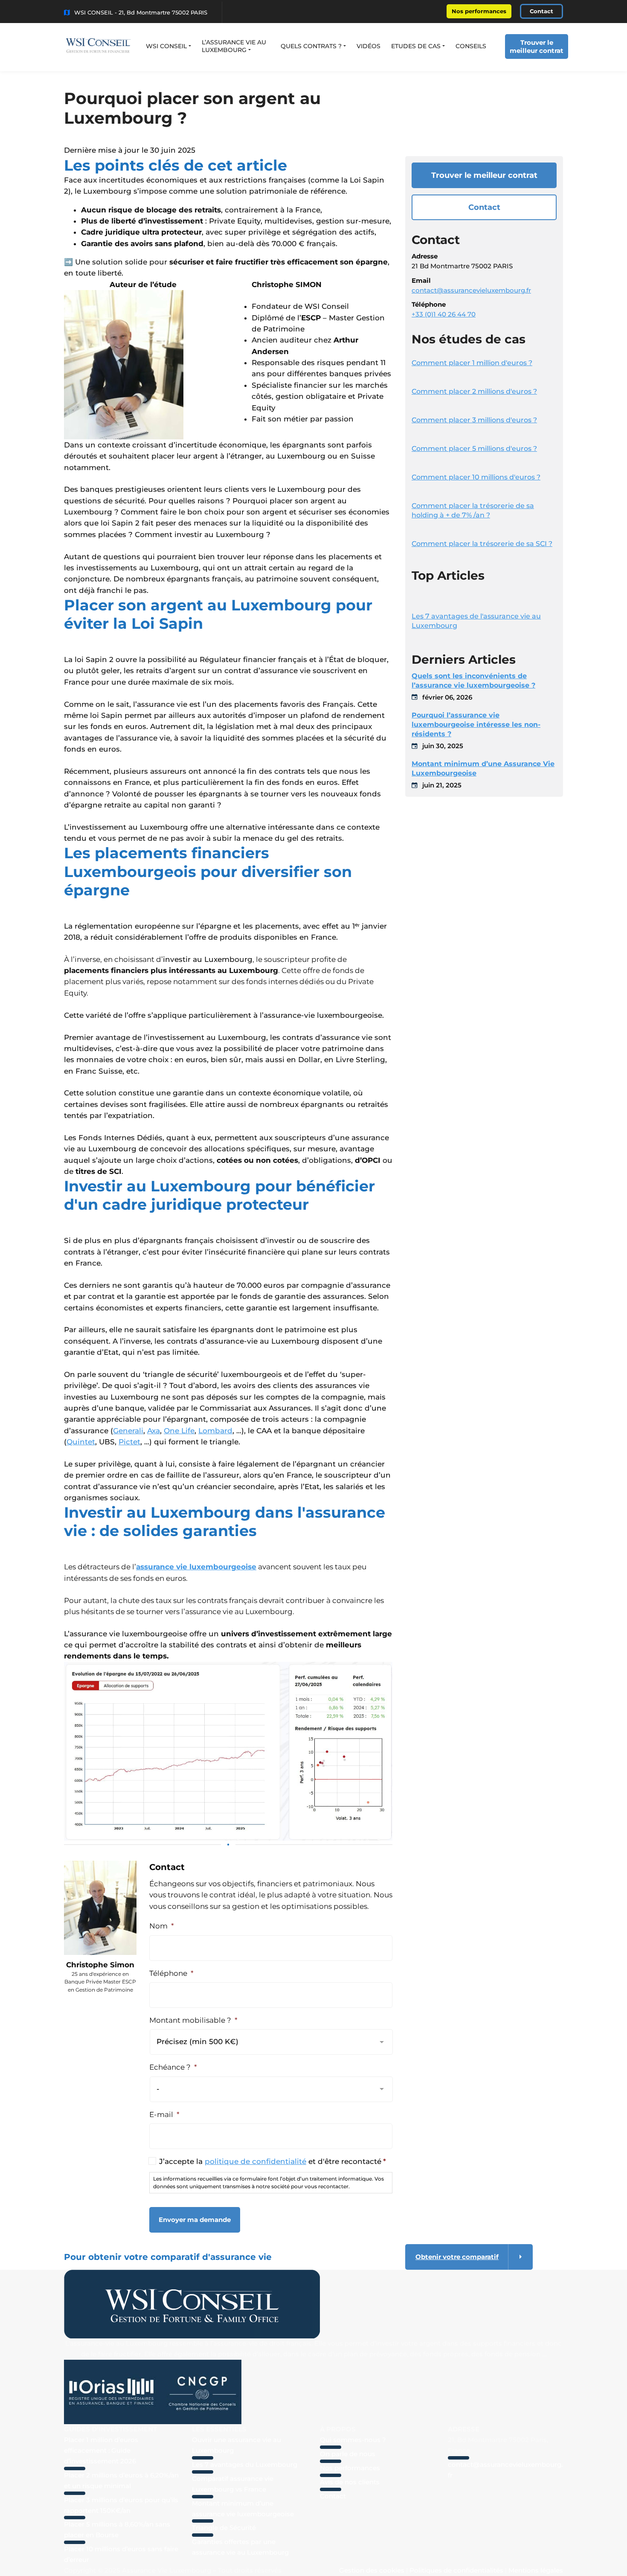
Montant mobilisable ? (193, 2020)
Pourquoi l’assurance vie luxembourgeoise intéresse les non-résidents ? (476, 725)
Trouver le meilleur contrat (537, 46)
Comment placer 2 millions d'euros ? (474, 391)
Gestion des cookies (372, 2570)
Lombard (215, 1431)
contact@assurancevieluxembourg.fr (471, 290)
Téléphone (171, 1973)
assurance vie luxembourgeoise (196, 1567)
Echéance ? (173, 2067)
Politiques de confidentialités (456, 2570)
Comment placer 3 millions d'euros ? (474, 420)
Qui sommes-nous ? (353, 2440)
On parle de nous (348, 2454)
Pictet (129, 1442)
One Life (179, 1431)
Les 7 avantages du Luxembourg (245, 2464)
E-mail (164, 2114)
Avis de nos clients (350, 2482)
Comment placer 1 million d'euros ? (472, 363)
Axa (154, 1431)
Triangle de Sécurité (224, 2528)
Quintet (81, 1442)
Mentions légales (536, 2570)
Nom (162, 1926)
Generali (128, 1431)
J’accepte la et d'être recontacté (273, 2161)
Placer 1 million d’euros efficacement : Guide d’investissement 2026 (101, 2450)
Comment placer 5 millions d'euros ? (474, 449)
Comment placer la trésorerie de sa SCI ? (482, 544)
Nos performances (479, 11)
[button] (168, 46)
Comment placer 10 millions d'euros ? (476, 477)
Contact (541, 11)
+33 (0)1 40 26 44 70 (444, 314)
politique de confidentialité (255, 2161)
